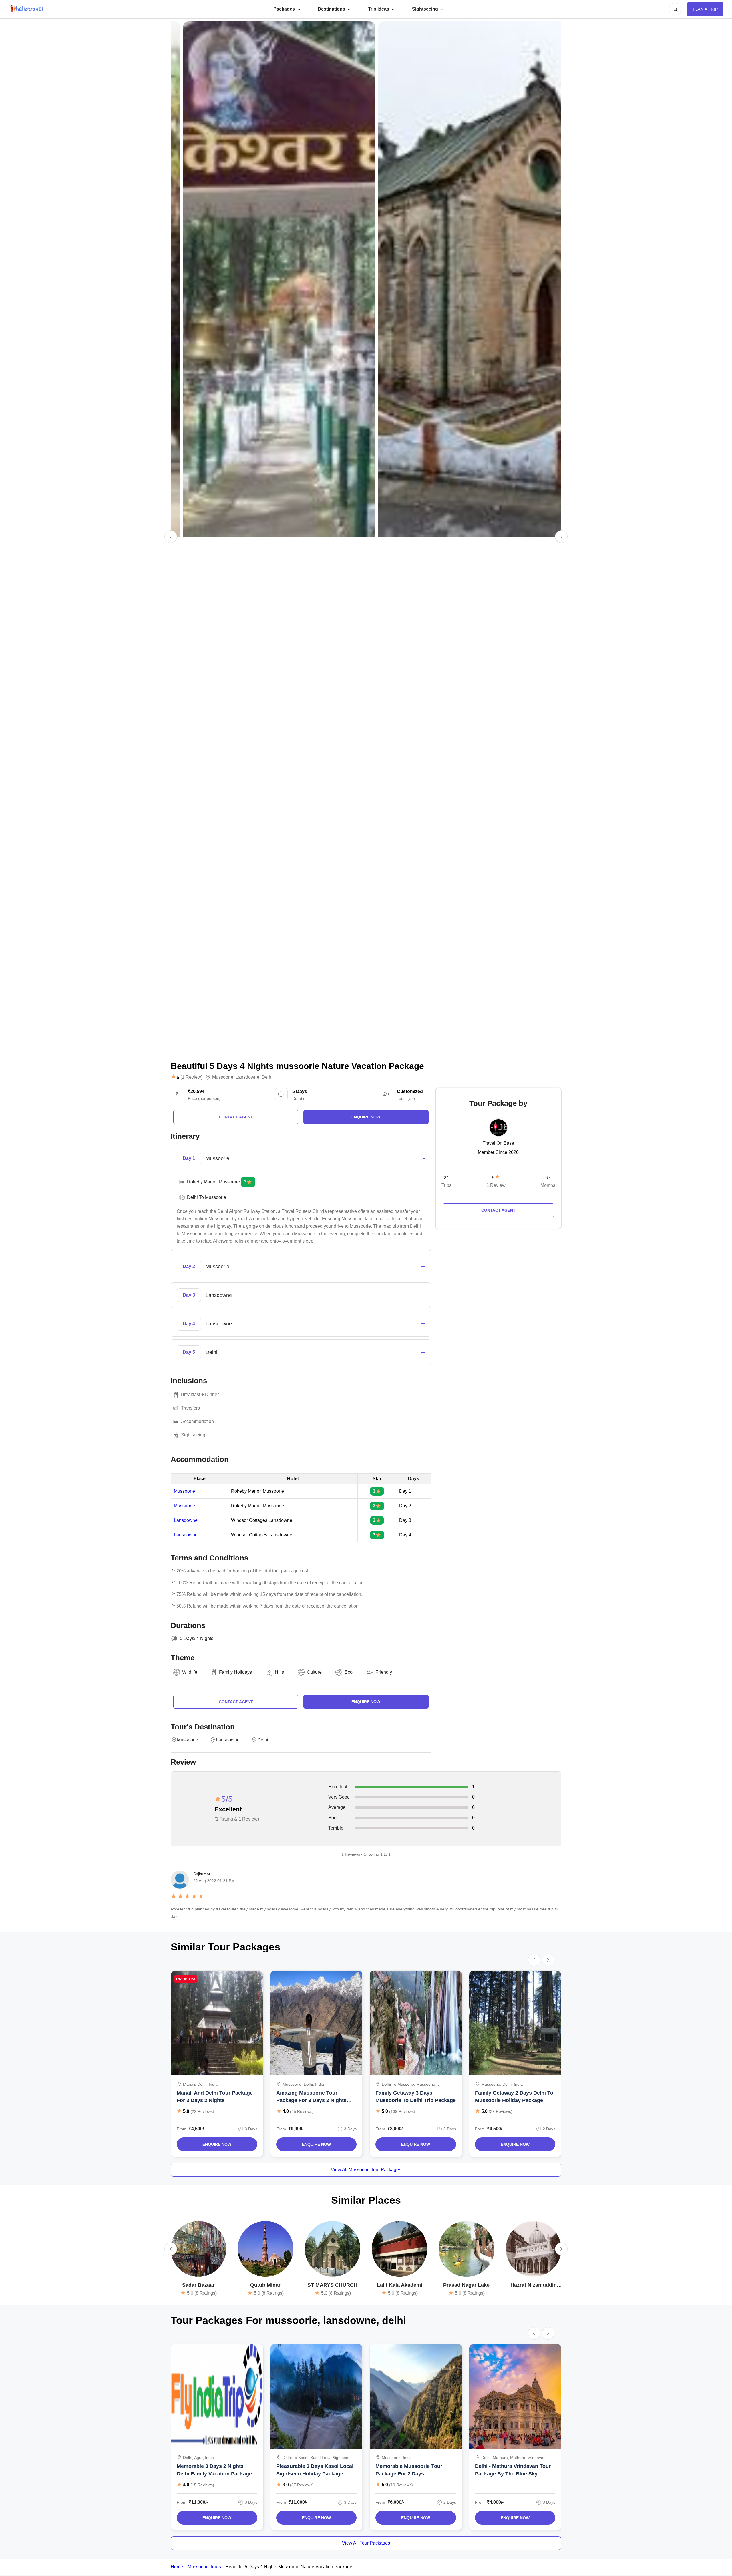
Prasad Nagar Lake (466, 2285)
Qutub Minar (265, 2285)
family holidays (235, 1672)
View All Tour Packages (366, 2543)
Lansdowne (247, 1077)
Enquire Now (217, 2144)
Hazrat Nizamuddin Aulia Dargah (534, 2285)
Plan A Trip (705, 9)
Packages (284, 9)
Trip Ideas (379, 9)
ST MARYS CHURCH (332, 2285)
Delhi (267, 1077)
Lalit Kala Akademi (400, 2285)
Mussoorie (223, 1077)
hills (279, 1672)
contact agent (236, 1117)
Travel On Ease (498, 1143)
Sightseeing (425, 9)
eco (349, 1672)
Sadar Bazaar (198, 2285)
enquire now (366, 1117)
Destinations (331, 9)
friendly (384, 1672)
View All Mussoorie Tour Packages (366, 2170)
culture (314, 1672)
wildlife (190, 1672)
